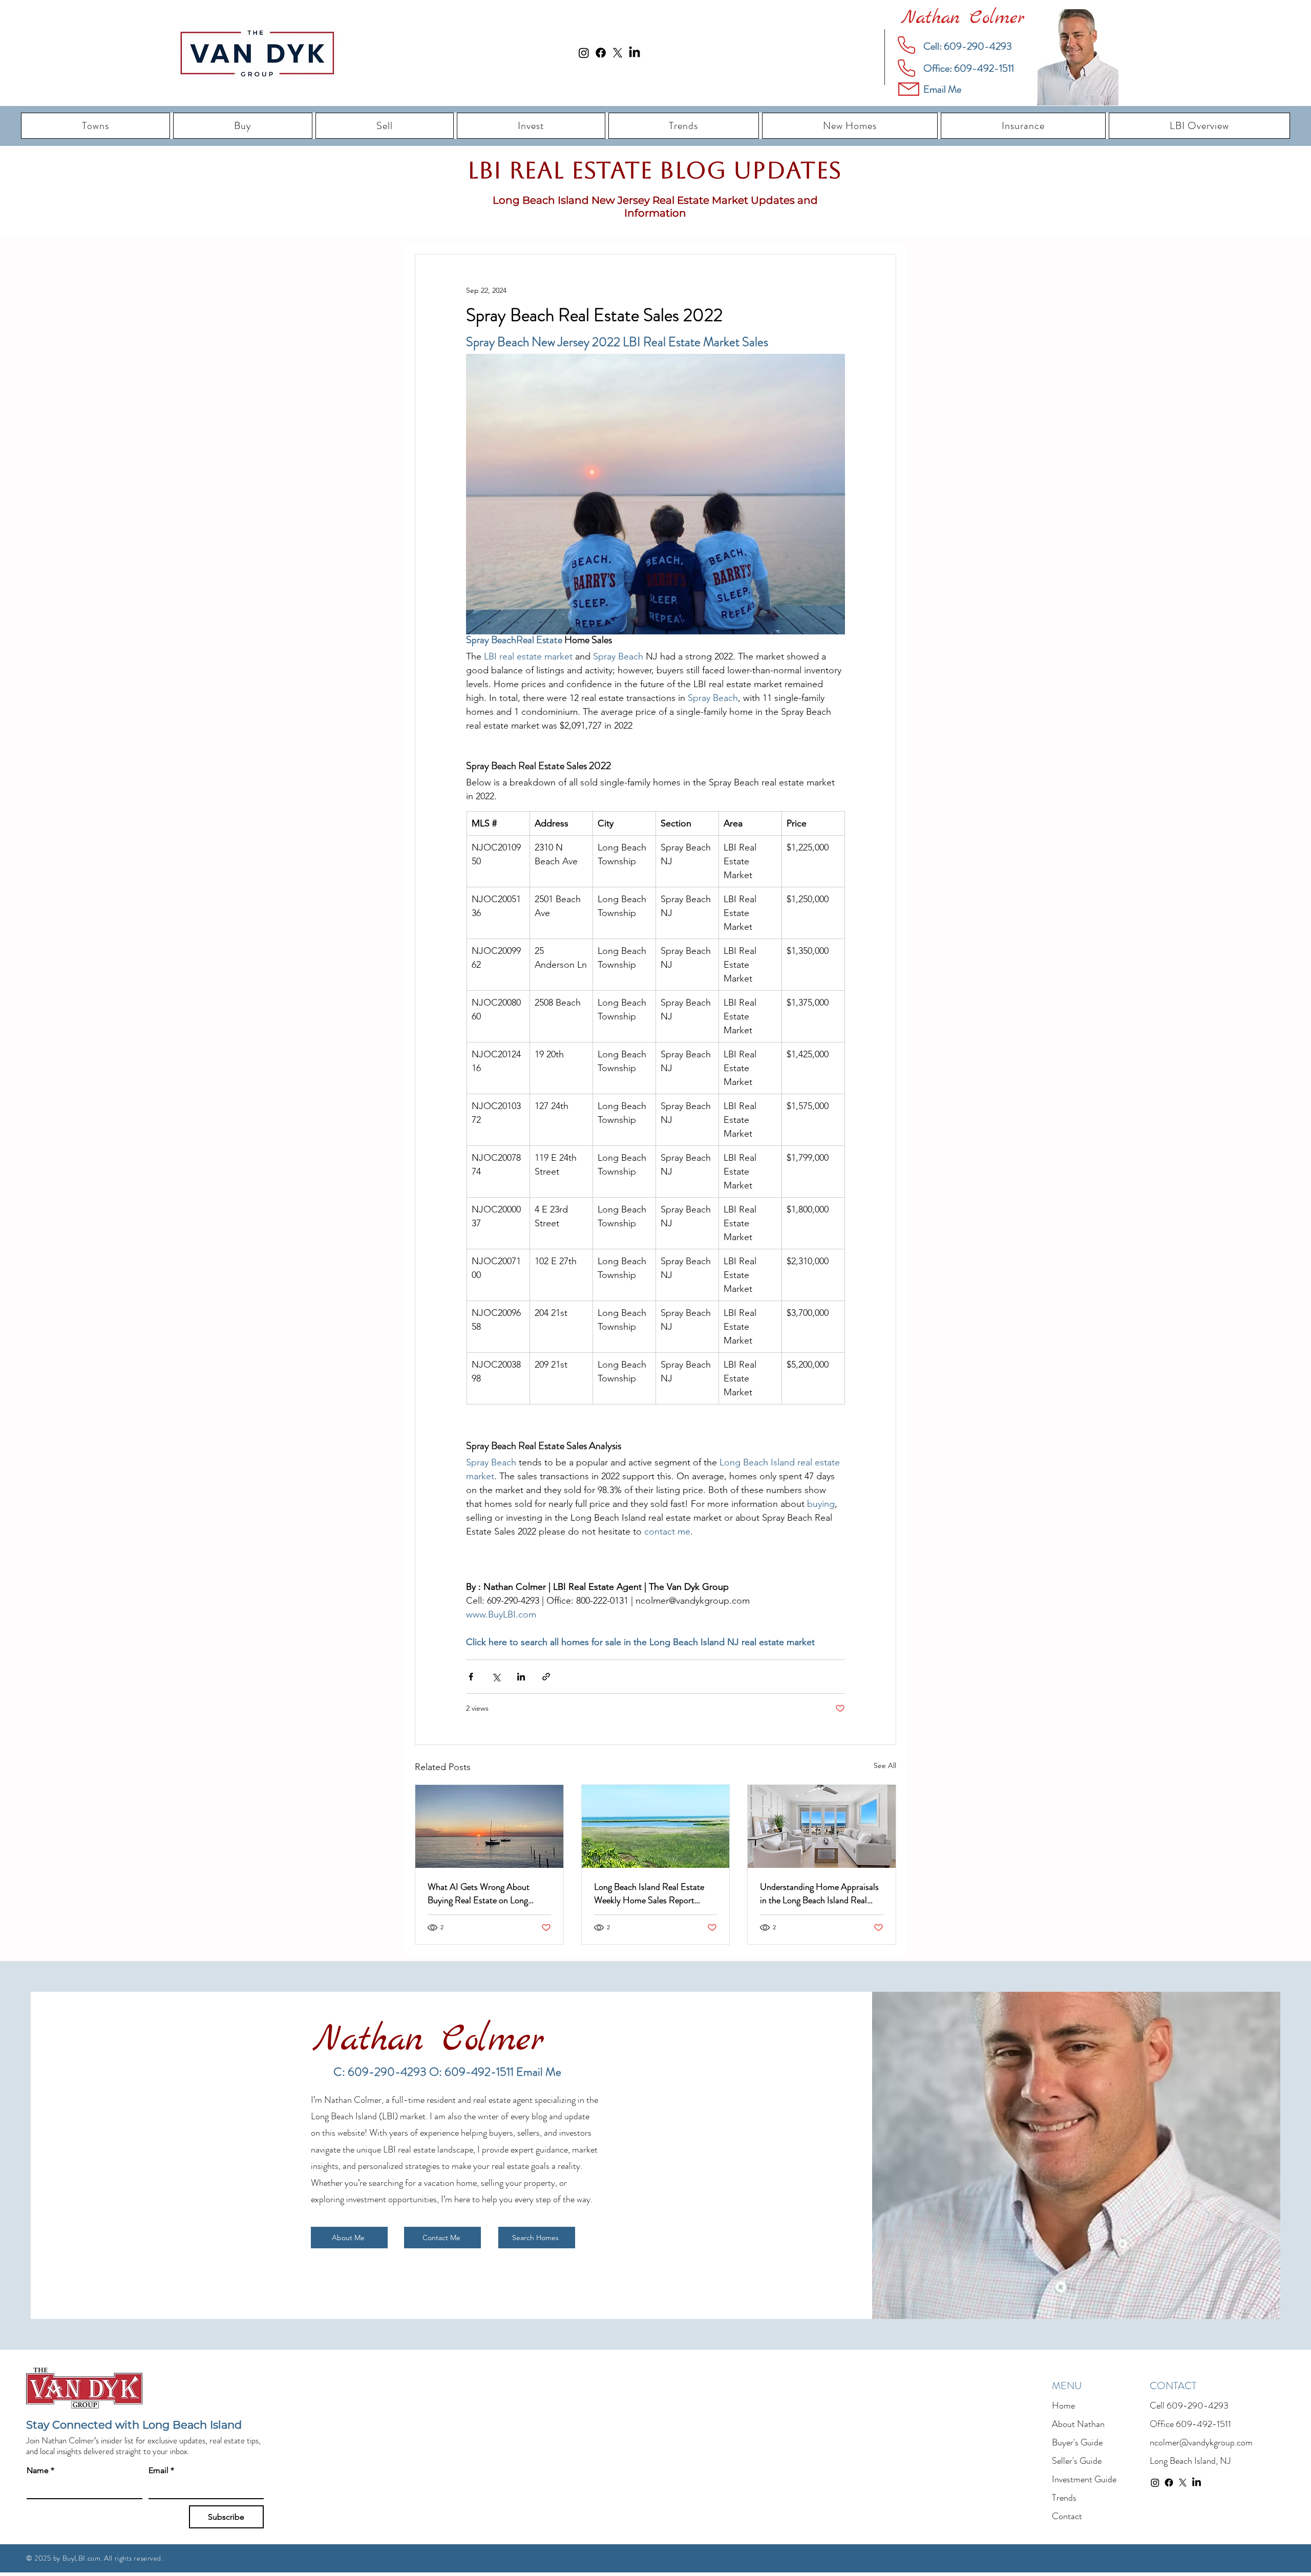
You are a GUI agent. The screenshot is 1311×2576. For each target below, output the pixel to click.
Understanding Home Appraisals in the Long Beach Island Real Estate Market (819, 1893)
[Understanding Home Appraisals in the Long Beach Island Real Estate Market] (822, 1826)
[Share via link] (546, 1677)
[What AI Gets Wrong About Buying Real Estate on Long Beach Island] (489, 1826)
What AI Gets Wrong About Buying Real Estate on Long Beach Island (479, 1893)
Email (161, 2470)
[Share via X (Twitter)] (496, 1677)
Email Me (539, 2072)
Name (40, 2470)
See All (885, 1765)
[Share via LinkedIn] (521, 1677)
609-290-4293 (1198, 2405)
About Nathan (1078, 2424)
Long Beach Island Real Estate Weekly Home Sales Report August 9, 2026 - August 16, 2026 (649, 1893)
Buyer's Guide (1077, 2442)
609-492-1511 (1203, 2424)
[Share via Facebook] (471, 1677)
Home (1063, 2405)
